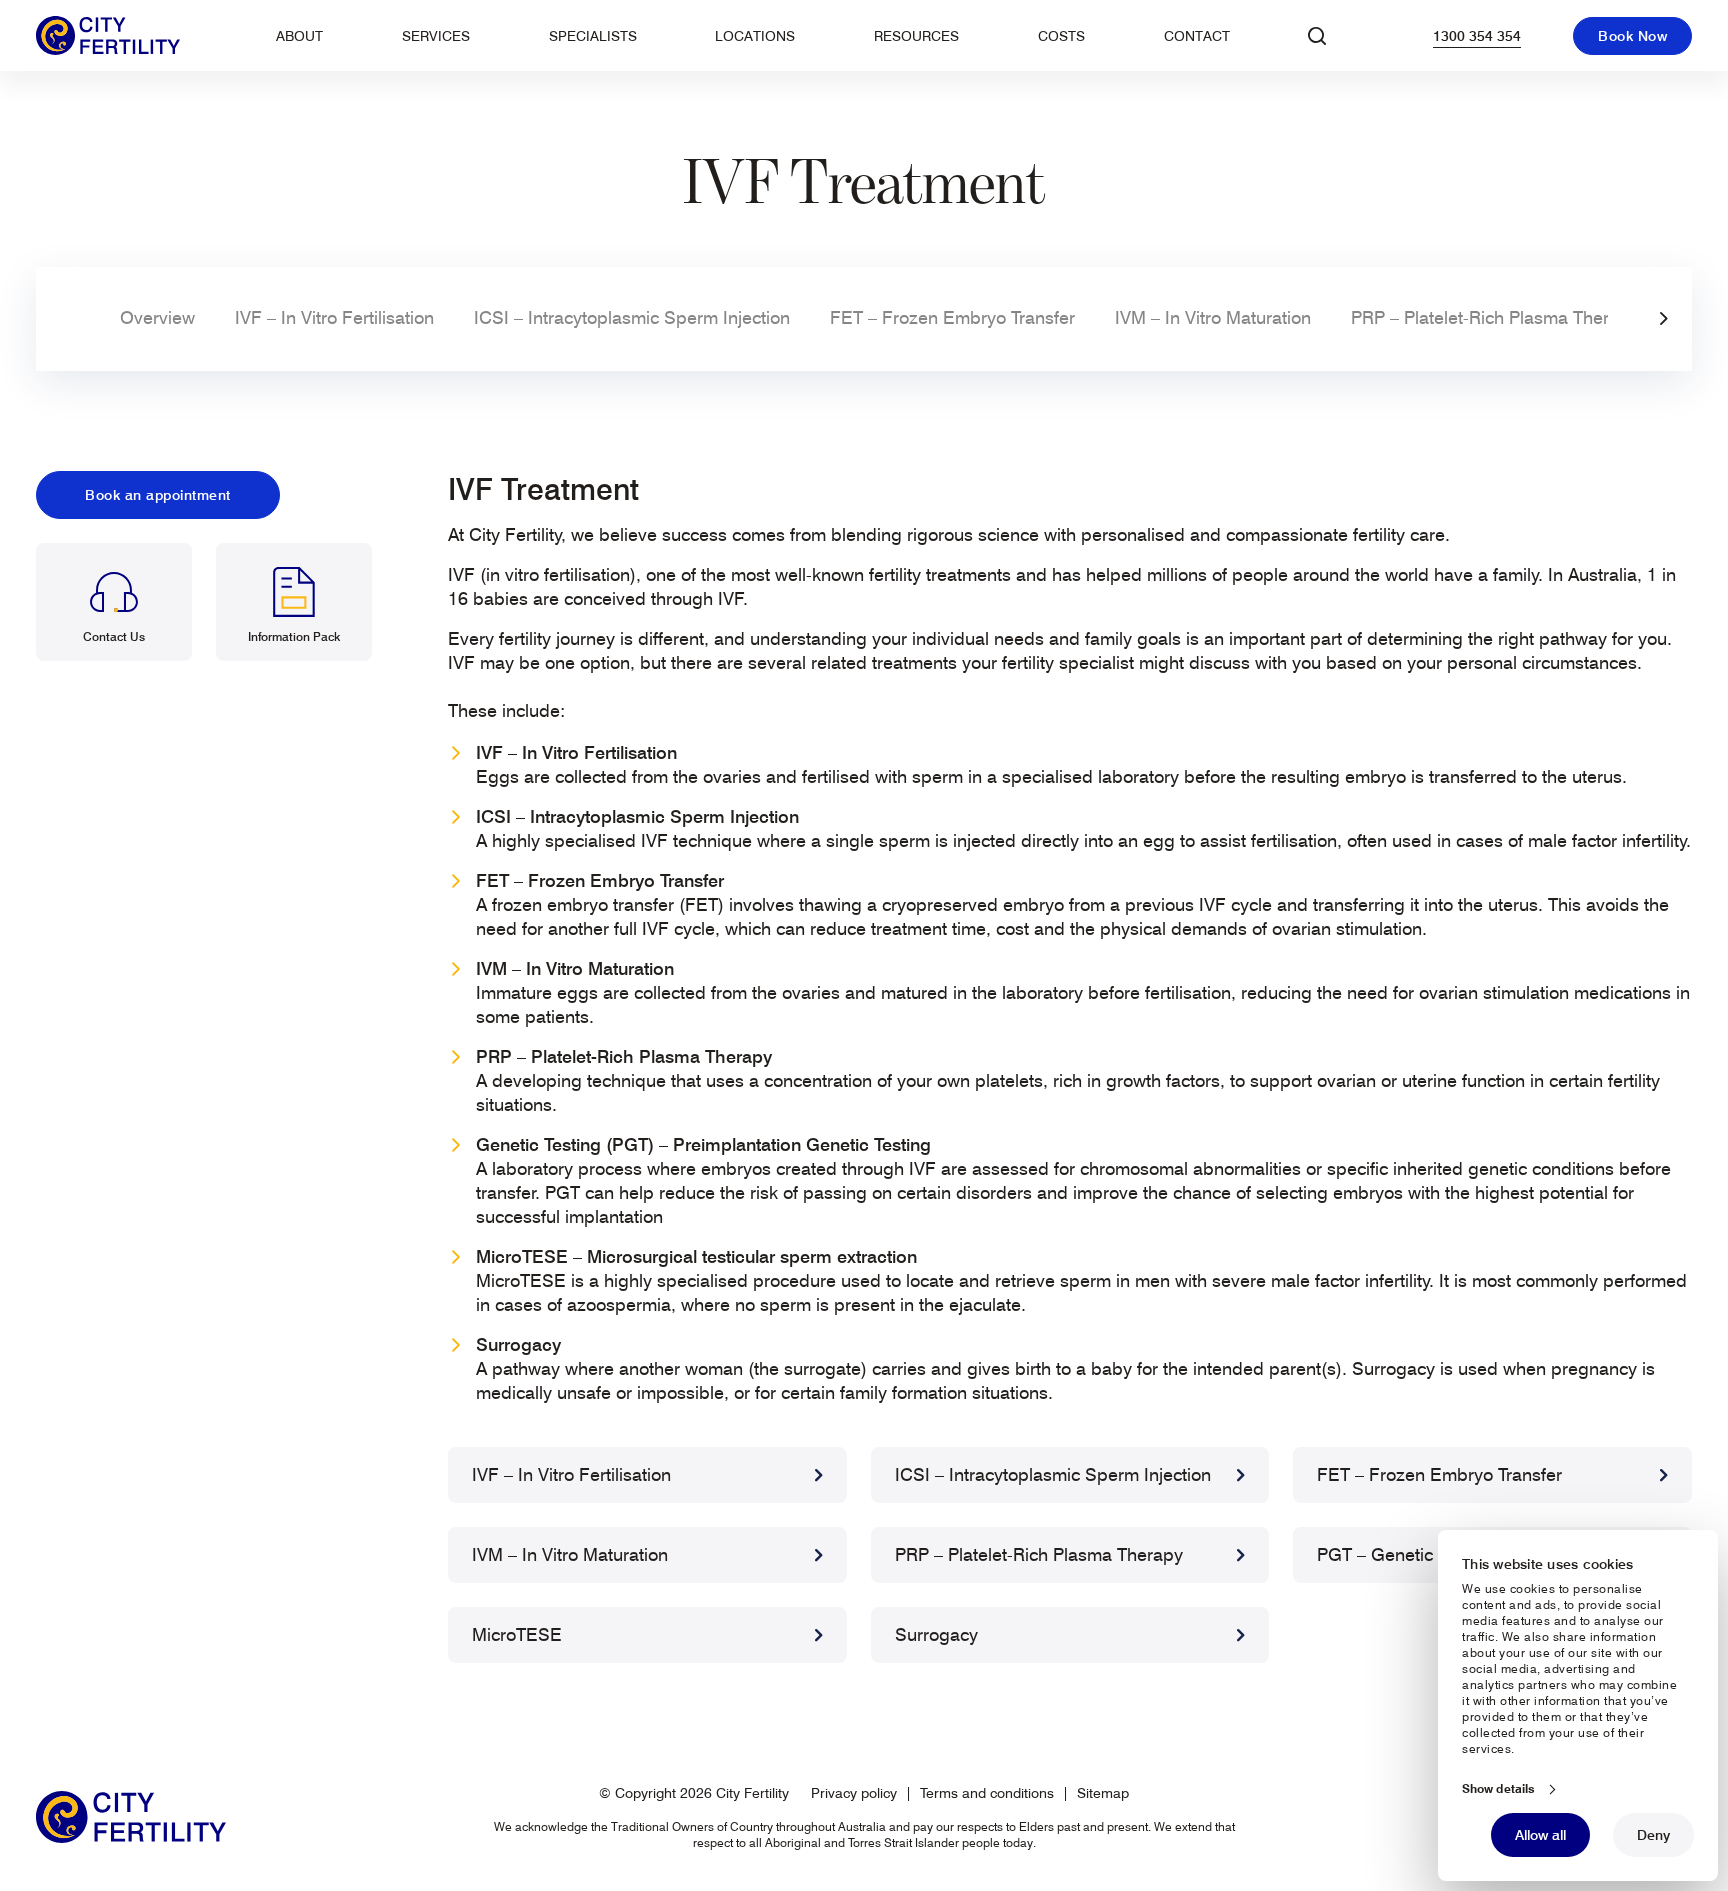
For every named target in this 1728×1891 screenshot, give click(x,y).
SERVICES (436, 36)
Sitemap (1103, 1793)
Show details (1498, 1788)
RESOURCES (916, 36)
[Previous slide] (64, 319)
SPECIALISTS (593, 36)
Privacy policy (854, 1793)
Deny (1653, 1835)
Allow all (1540, 1835)
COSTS (1061, 36)
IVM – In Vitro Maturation (1213, 317)
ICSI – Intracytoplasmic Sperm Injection (632, 317)
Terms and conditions (987, 1793)
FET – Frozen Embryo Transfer (952, 317)
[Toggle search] (1317, 36)
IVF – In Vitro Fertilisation (334, 317)
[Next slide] (1664, 319)
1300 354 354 (1477, 36)
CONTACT (1197, 36)
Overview (157, 317)
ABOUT (299, 36)
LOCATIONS (755, 36)
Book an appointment (158, 495)
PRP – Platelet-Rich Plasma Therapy (1495, 317)
